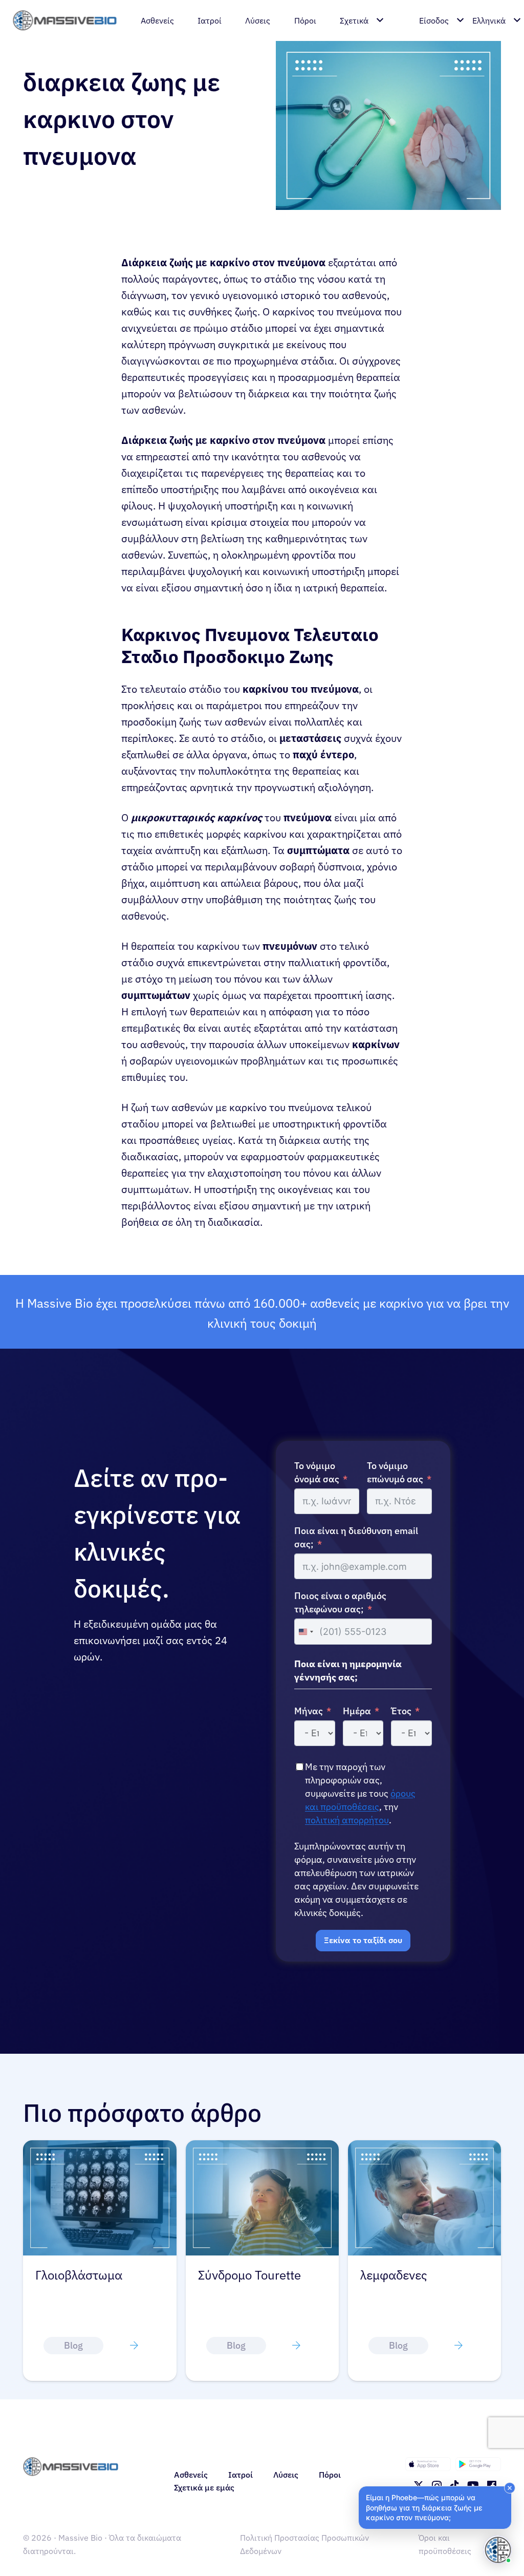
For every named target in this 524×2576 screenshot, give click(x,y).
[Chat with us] (498, 2550)
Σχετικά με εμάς (204, 2487)
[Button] (134, 2346)
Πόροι (330, 2475)
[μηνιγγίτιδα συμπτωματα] (424, 2147)
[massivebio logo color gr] (65, 20)
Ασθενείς (191, 2475)
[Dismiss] (510, 2488)
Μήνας (309, 1711)
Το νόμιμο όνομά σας (317, 1472)
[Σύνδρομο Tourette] (100, 2147)
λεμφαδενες (232, 2275)
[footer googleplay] (478, 2464)
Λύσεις (286, 2475)
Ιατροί (241, 2475)
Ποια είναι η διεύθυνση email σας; (356, 1537)
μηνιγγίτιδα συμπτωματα (396, 2283)
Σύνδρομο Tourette (87, 2275)
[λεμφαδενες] (262, 2147)
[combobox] (305, 1631)
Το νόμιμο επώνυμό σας (395, 1472)
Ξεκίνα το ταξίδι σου (363, 1940)
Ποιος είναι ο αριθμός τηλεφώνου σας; (340, 1602)
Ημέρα (357, 1711)
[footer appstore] (428, 2464)
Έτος (401, 1711)
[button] (435, 2508)
